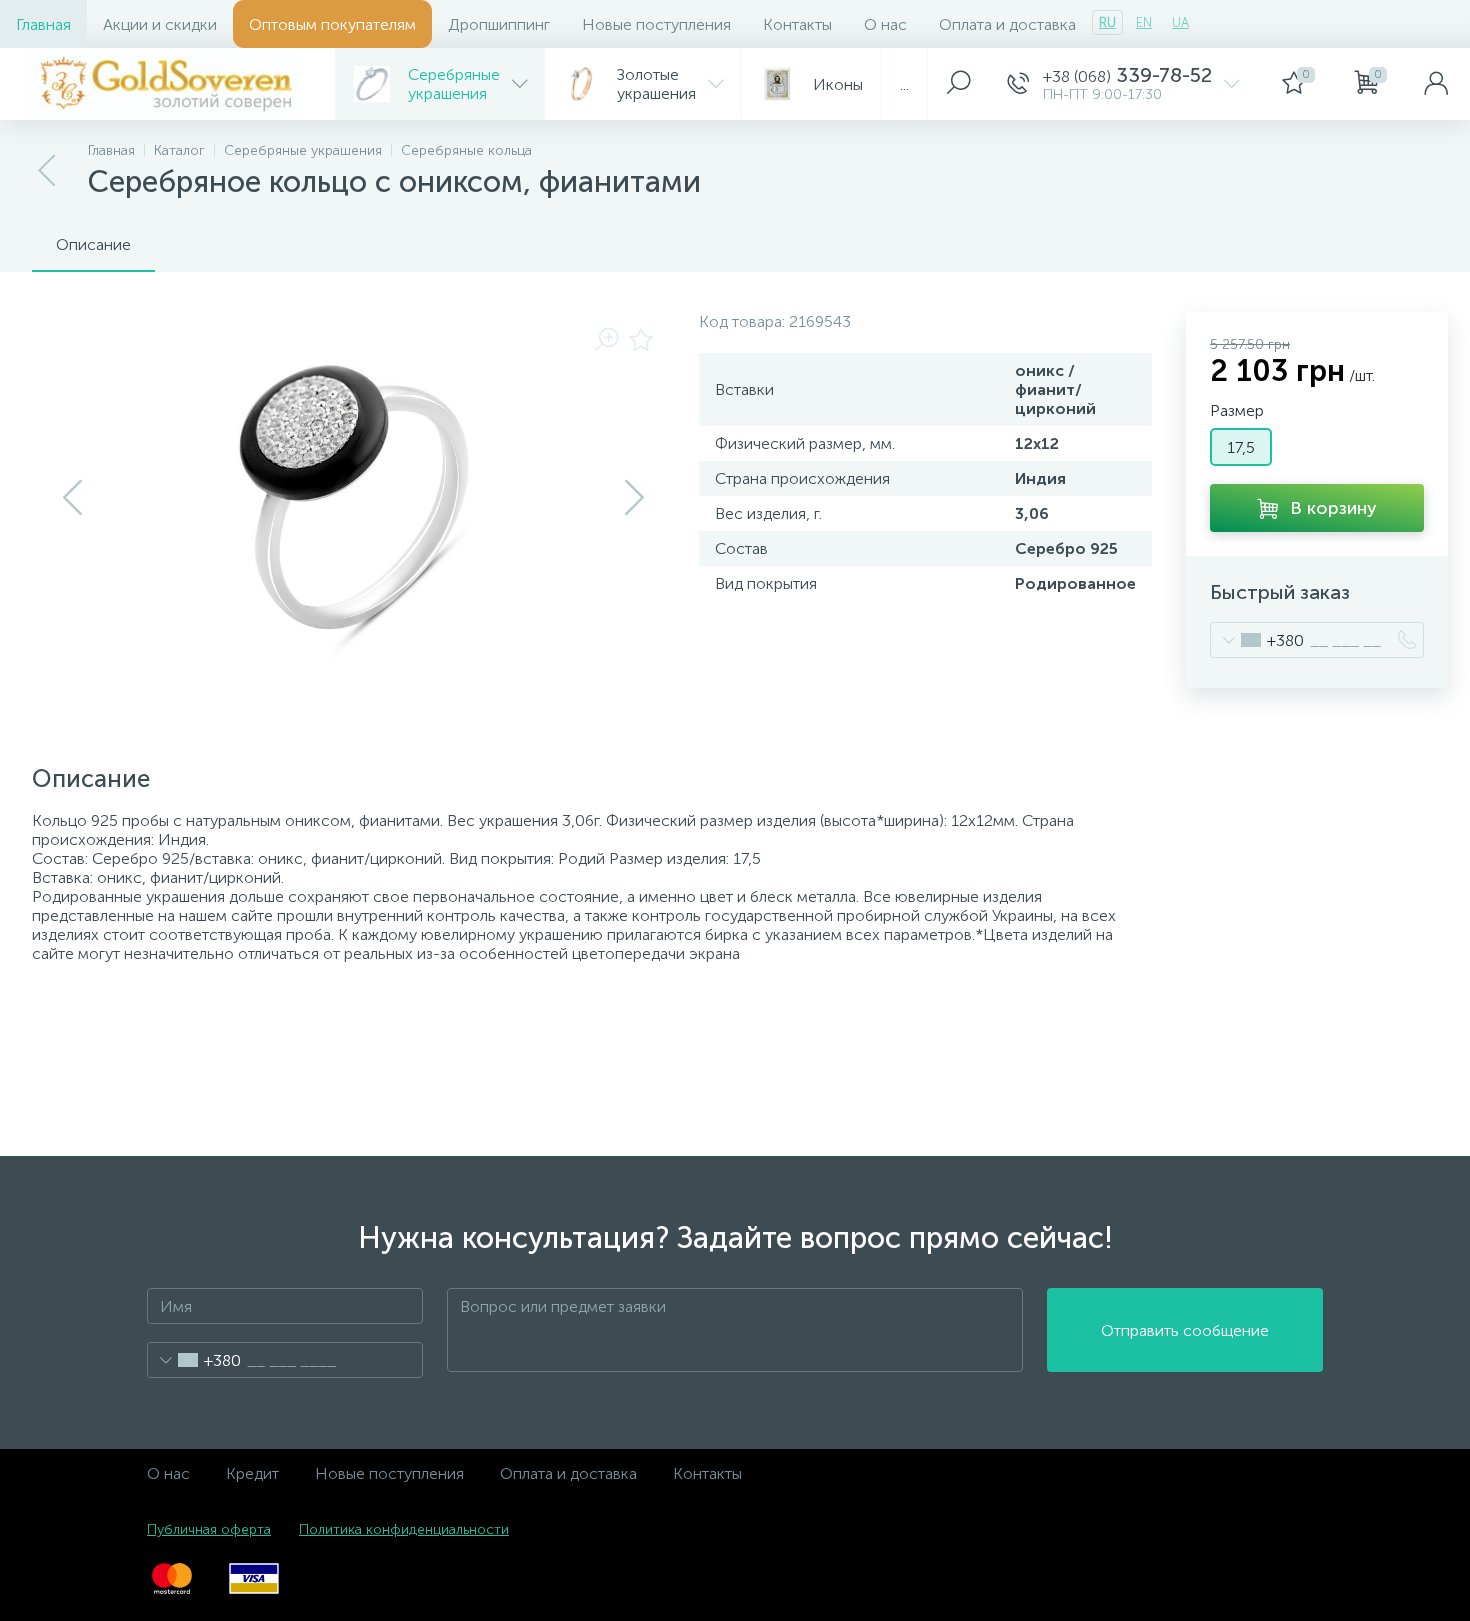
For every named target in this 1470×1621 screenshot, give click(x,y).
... (904, 84)
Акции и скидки (160, 24)
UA (1180, 22)
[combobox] (1257, 640)
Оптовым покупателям (332, 24)
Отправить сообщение (1185, 1330)
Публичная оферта (209, 1529)
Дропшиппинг (499, 24)
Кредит (252, 1473)
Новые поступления (656, 24)
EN (1144, 22)
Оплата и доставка (1007, 24)
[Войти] (1436, 84)
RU (1107, 22)
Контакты (797, 24)
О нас (885, 24)
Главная (43, 24)
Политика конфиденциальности (404, 1529)
